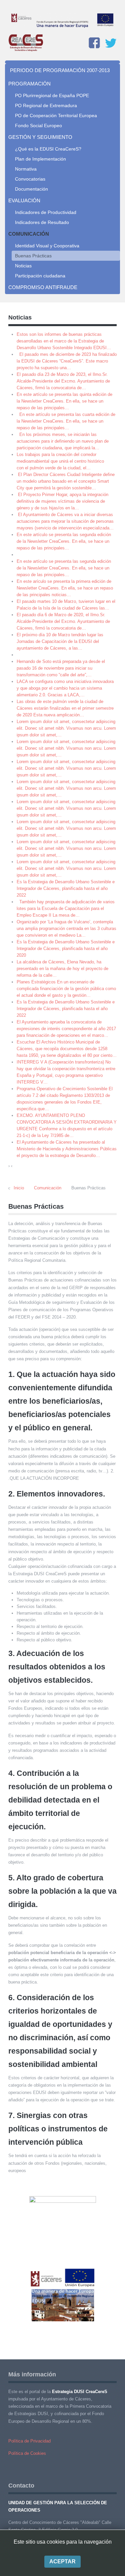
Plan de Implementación (40, 159)
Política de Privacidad (29, 2441)
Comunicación (29, 234)
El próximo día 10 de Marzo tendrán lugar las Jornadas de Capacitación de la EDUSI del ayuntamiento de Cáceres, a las (60, 641)
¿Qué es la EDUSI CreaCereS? (48, 149)
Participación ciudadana (40, 276)
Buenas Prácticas (33, 256)
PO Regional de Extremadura (46, 105)
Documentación (31, 189)
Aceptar (62, 2561)
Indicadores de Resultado (42, 222)
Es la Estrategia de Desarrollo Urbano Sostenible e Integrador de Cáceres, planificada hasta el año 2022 (66, 888)
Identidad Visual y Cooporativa (47, 246)
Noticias (23, 266)
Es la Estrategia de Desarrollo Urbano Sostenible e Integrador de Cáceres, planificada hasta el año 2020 (66, 949)
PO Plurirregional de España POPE (52, 95)
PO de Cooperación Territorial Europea (56, 115)
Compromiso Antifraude (43, 287)
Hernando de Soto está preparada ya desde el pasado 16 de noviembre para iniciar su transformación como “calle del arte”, (61, 668)
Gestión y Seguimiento (40, 137)
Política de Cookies (27, 2453)
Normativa (26, 169)
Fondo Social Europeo (38, 126)
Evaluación (24, 200)
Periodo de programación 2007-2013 (60, 70)
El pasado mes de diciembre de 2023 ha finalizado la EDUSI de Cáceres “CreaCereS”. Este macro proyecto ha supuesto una (67, 361)
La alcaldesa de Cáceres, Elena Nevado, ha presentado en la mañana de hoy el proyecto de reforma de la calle (62, 969)
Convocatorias (30, 179)
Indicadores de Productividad (46, 212)
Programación (29, 84)
